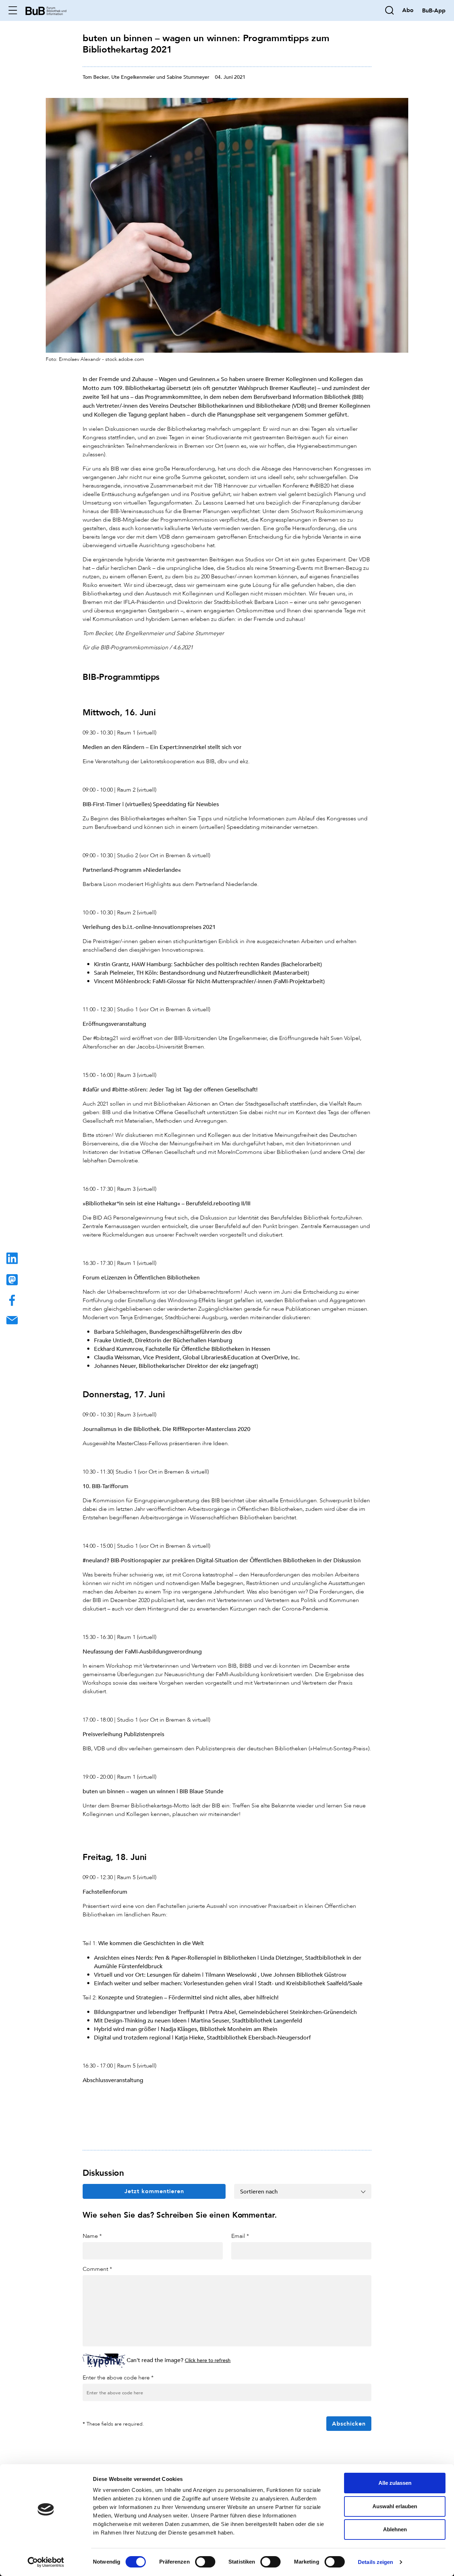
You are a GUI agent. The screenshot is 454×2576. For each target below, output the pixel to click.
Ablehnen (395, 2529)
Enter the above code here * (118, 2377)
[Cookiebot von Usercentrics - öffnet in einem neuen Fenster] (46, 2562)
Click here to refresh (208, 2360)
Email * (240, 2236)
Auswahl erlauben (395, 2506)
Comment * (97, 2269)
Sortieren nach (259, 2191)
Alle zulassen (395, 2483)
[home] (46, 10)
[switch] (205, 2562)
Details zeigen (375, 2562)
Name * (92, 2236)
